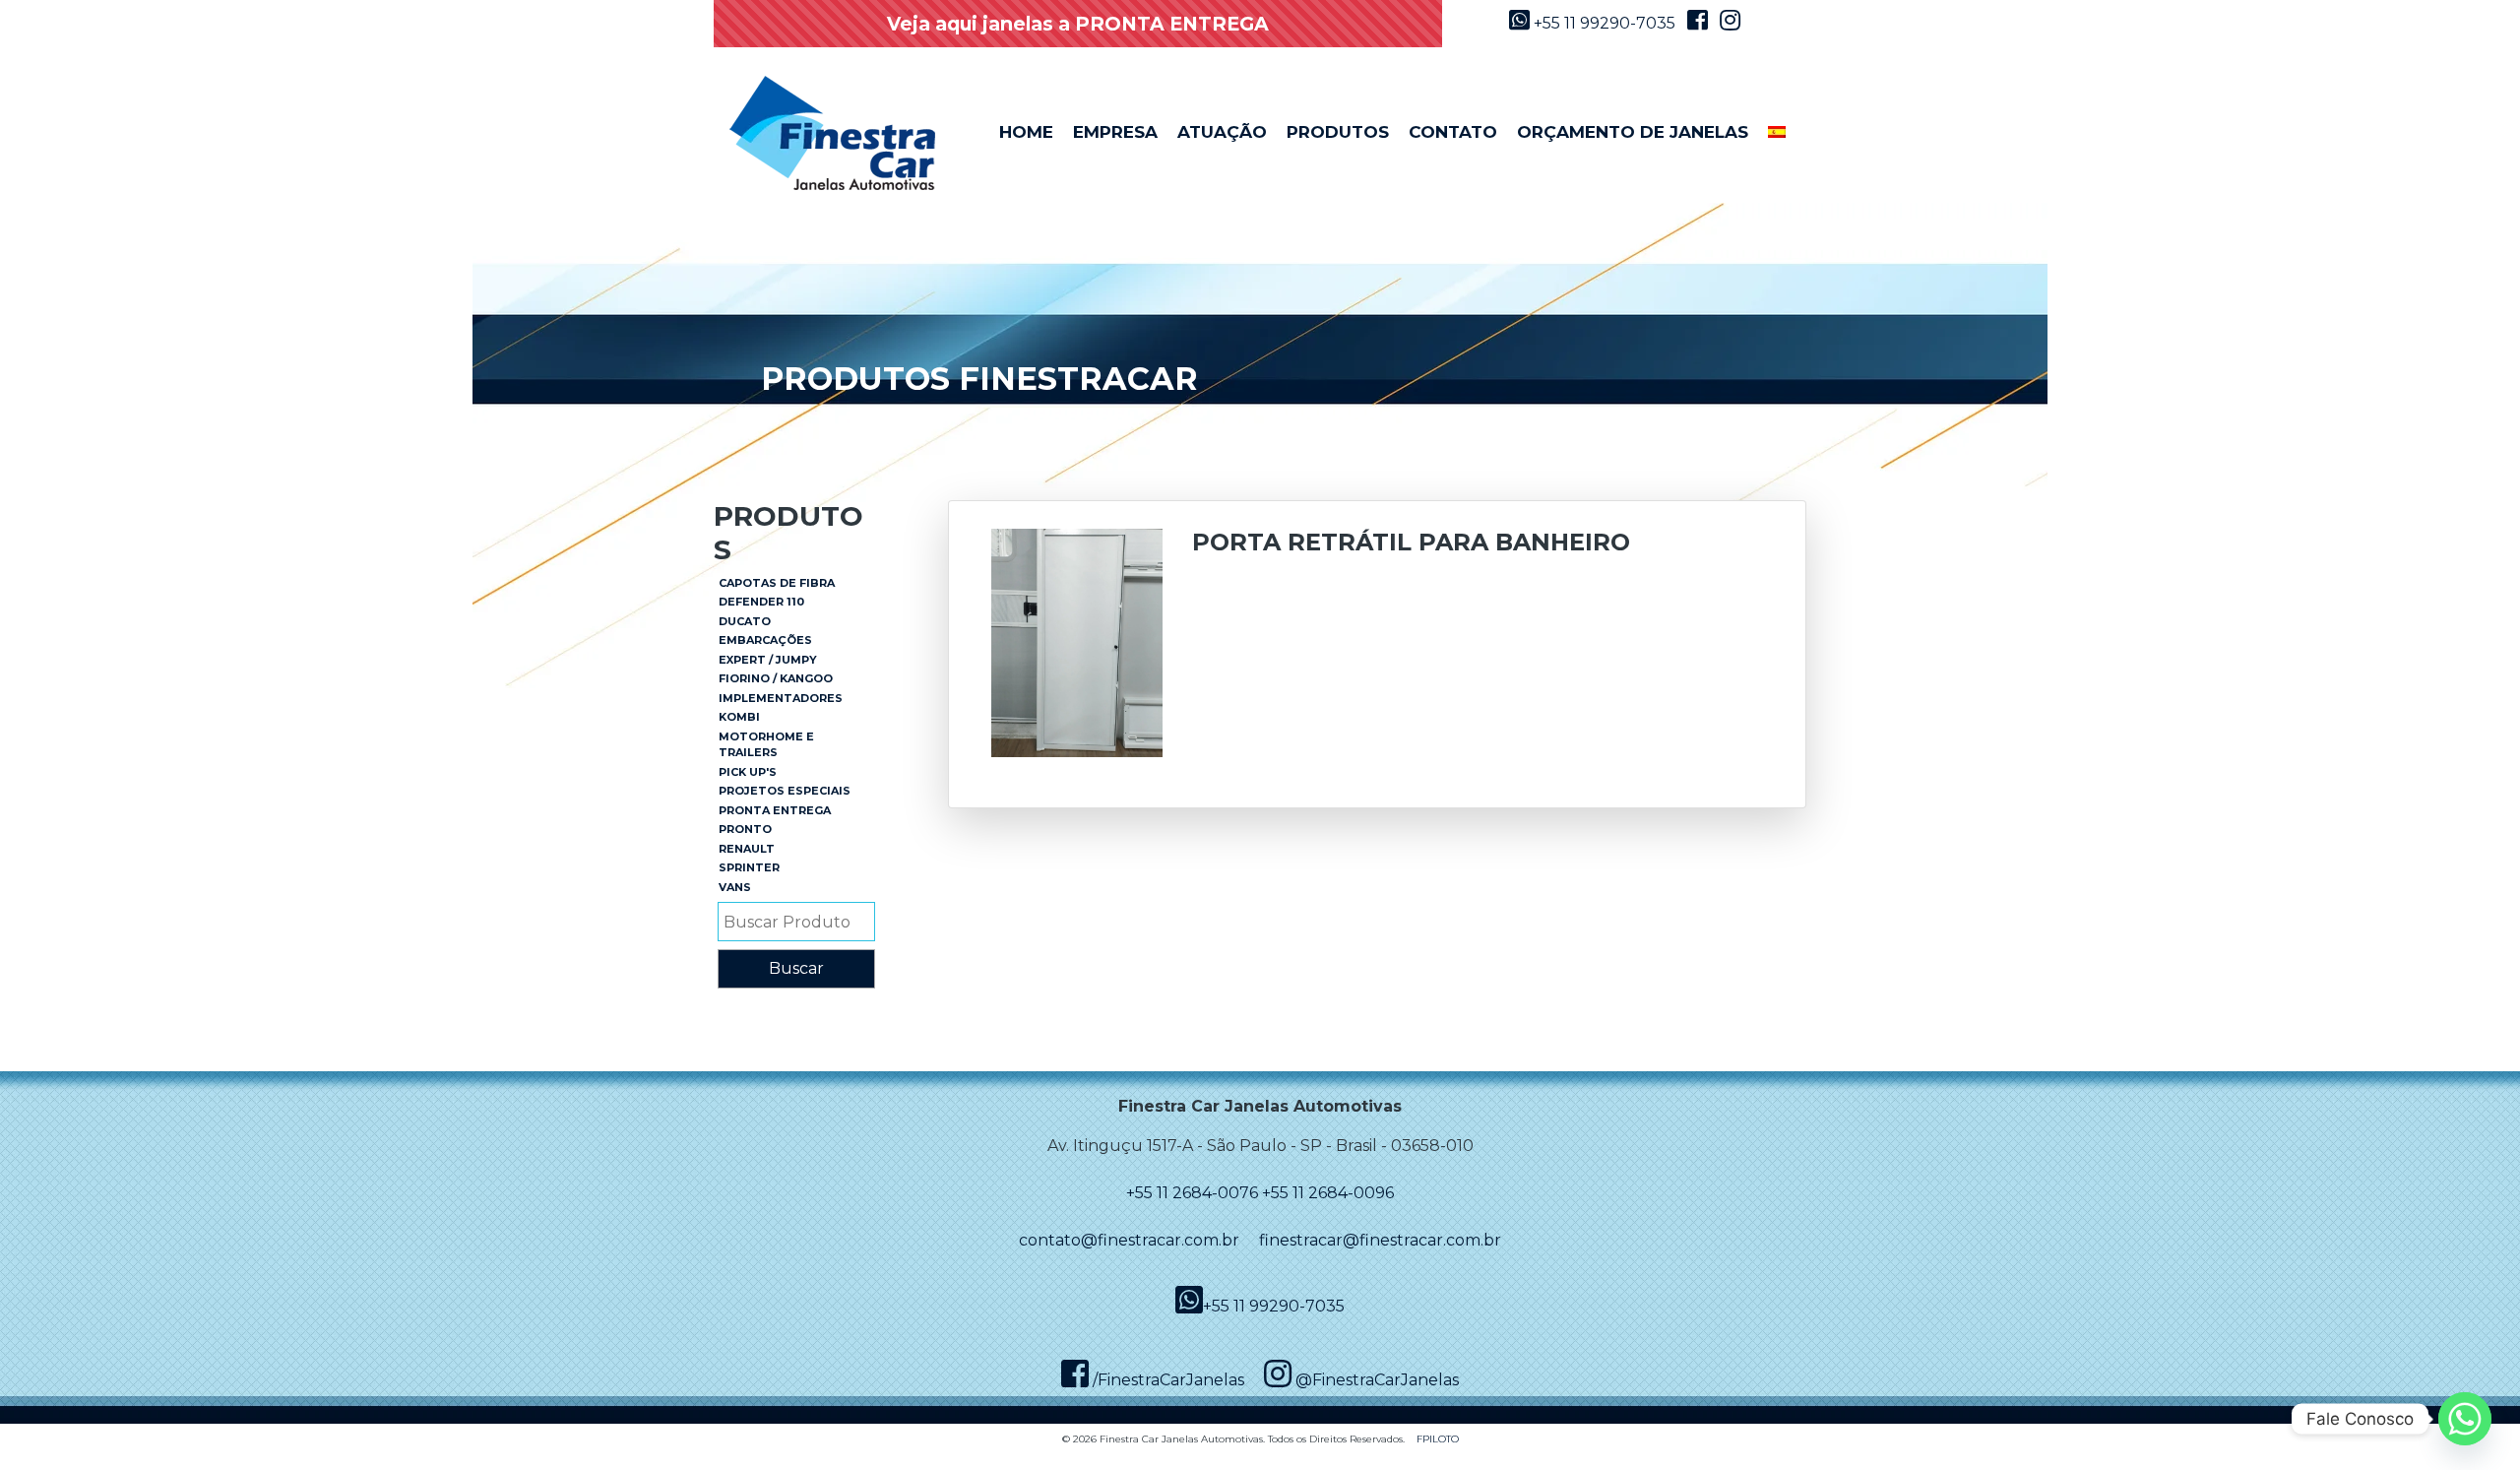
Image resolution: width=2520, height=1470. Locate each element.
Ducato (745, 621)
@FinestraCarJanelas (1375, 1380)
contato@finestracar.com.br (1129, 1240)
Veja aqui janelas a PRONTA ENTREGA (1078, 24)
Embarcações (765, 640)
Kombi (739, 717)
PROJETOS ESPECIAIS (785, 791)
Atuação (1222, 132)
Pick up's (748, 772)
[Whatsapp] (2465, 1419)
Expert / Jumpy (768, 660)
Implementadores (781, 698)
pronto (745, 829)
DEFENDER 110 (761, 602)
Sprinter (749, 867)
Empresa (1115, 132)
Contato (1453, 132)
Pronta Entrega (775, 810)
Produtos (1338, 132)
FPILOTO (1438, 1439)
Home (1026, 132)
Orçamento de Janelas (1633, 132)
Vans (735, 887)
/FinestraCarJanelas (1166, 1380)
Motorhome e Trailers (766, 745)
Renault (747, 849)
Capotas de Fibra (777, 583)
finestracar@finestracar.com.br (1380, 1240)
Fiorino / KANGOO (776, 678)
